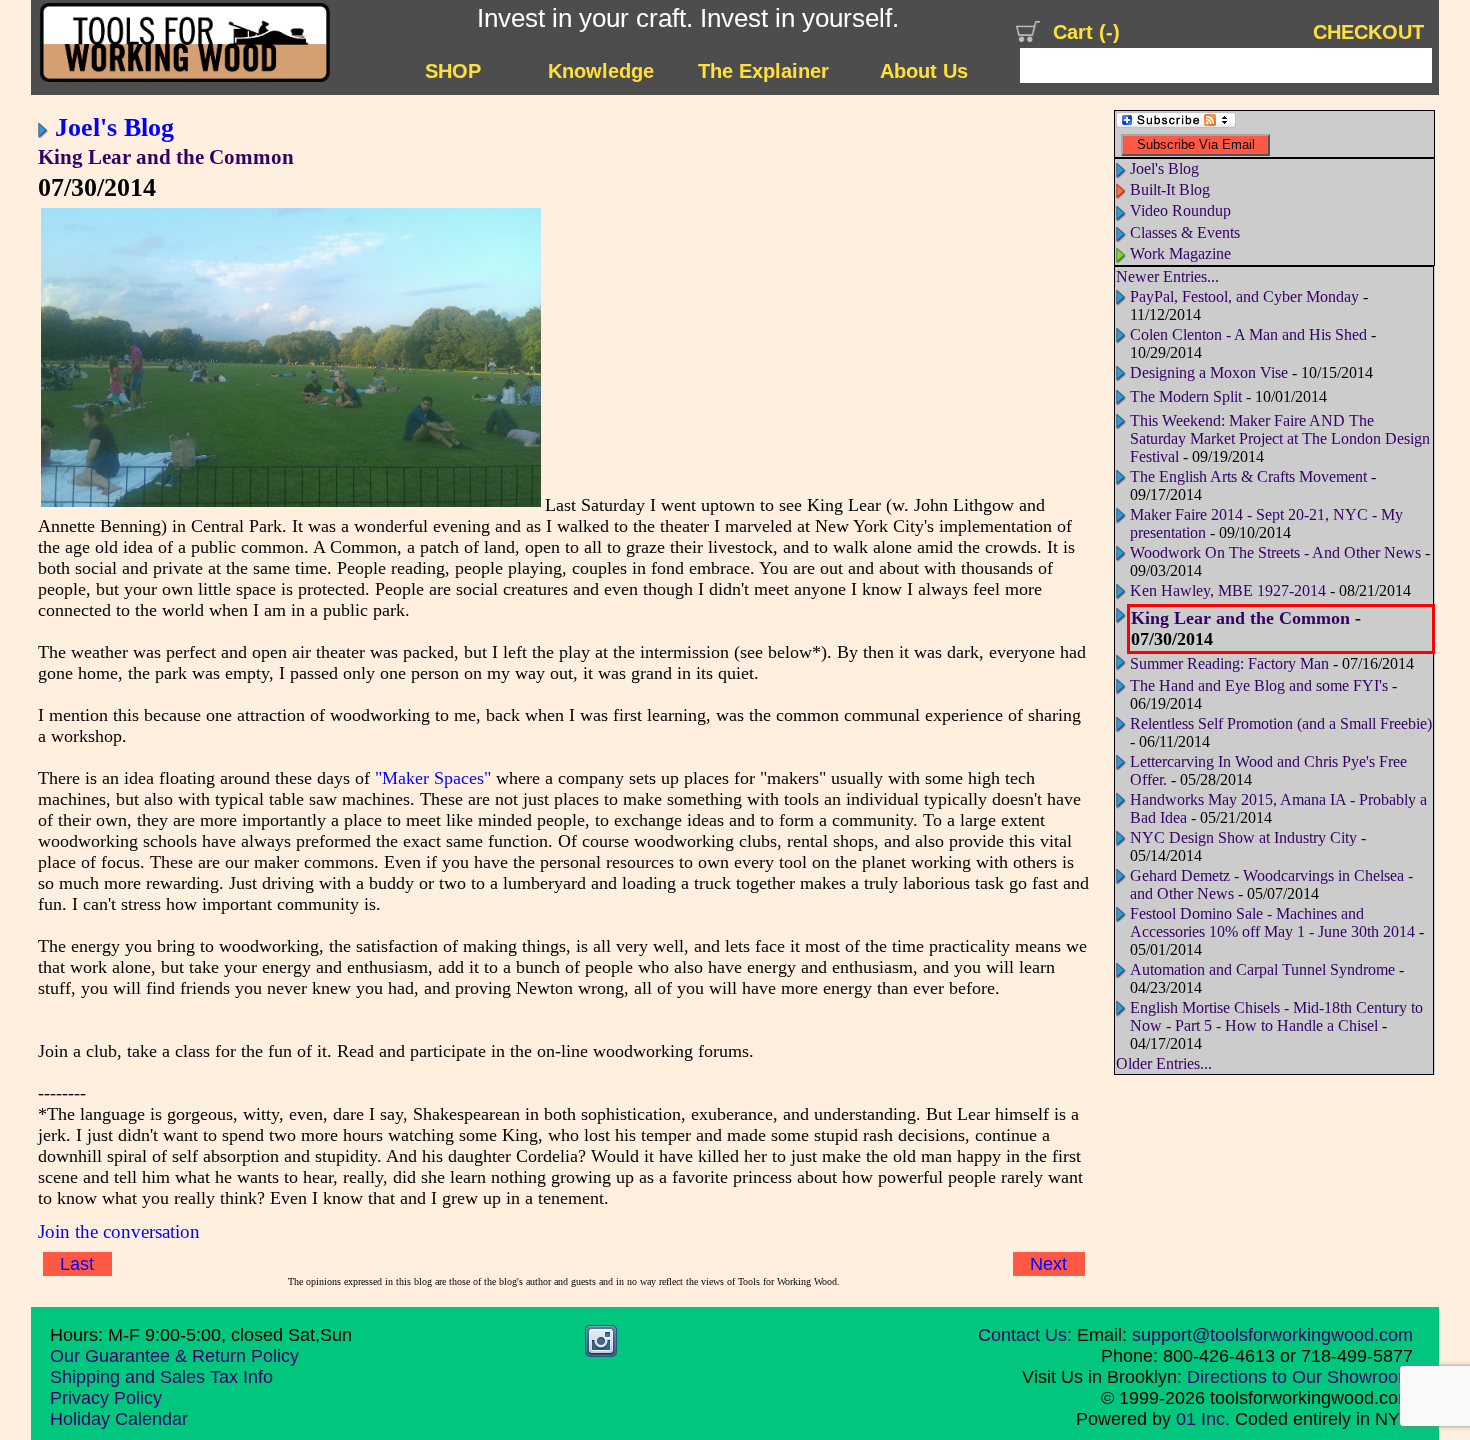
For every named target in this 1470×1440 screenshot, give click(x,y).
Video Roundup (1180, 210)
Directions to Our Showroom (1300, 1377)
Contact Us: (1025, 1335)
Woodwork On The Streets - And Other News (1275, 552)
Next (1048, 1264)
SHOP (453, 71)
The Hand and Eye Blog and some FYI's (1259, 685)
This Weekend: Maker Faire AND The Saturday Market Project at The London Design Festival (1280, 438)
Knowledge (601, 71)
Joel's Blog (114, 127)
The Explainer (763, 71)
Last (77, 1264)
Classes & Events (1185, 232)
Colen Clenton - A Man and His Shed (1248, 334)
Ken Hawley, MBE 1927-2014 (1228, 590)
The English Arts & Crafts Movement (1248, 476)
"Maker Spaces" (433, 778)
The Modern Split (1186, 396)
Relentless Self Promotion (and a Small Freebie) (1281, 723)
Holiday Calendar (119, 1419)
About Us (924, 71)
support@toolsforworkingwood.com (1272, 1335)
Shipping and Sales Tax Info (161, 1377)
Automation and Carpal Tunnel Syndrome (1262, 969)
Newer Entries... (1167, 276)
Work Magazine (1180, 253)
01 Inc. (1203, 1419)
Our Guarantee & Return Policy (174, 1356)
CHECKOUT (1368, 32)
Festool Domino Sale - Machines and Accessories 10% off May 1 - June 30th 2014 (1272, 922)
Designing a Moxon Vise (1209, 372)
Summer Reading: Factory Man (1229, 663)
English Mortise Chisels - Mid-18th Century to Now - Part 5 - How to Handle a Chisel (1276, 1016)
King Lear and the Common (166, 157)
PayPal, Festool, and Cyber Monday (1244, 296)
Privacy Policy (106, 1398)
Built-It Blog (1170, 189)
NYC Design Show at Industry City (1243, 837)
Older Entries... (1164, 1063)
